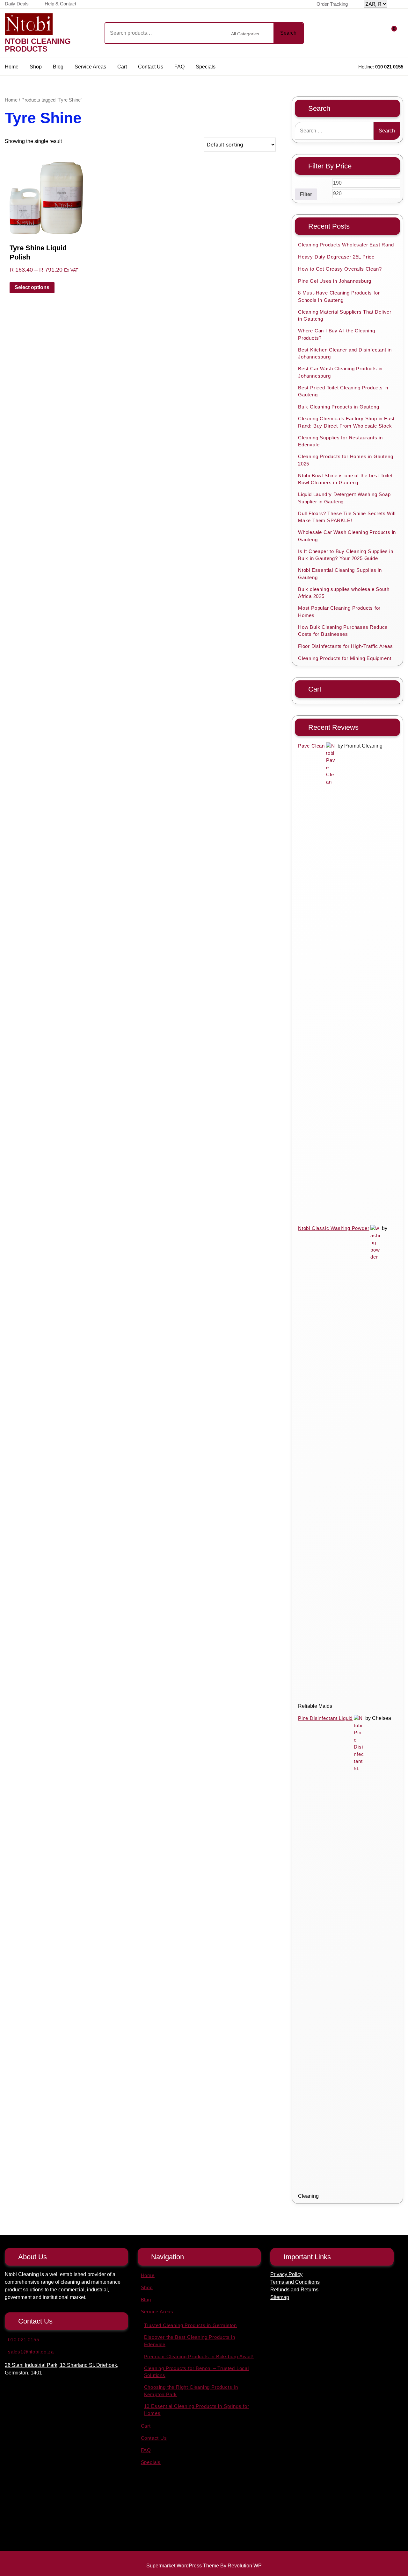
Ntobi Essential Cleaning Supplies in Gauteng (340, 574)
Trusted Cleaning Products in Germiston (190, 2325)
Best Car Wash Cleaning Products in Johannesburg (340, 372)
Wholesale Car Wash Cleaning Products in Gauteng (347, 536)
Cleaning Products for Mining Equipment (345, 658)
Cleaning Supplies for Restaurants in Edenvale (340, 441)
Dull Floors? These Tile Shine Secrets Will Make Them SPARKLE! (347, 517)
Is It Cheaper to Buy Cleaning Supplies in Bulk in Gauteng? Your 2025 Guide (346, 555)
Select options (32, 287)
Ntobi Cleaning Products (38, 45)
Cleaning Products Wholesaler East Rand (346, 245)
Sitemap (280, 2297)
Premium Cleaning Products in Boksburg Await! (199, 2356)
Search (288, 33)
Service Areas (90, 67)
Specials (206, 67)
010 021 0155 (389, 67)
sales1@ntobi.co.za (31, 2352)
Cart (122, 67)
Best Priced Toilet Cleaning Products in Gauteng (343, 391)
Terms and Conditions (295, 2282)
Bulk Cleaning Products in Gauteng (339, 407)
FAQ (179, 67)
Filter (306, 194)
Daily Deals (17, 4)
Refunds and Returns (294, 2290)
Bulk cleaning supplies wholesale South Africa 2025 (344, 593)
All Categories (245, 34)
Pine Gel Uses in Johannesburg (335, 281)
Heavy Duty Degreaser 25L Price (336, 257)
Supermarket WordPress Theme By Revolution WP (204, 2566)
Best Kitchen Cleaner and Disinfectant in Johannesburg (345, 353)
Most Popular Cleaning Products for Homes (339, 612)
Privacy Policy (286, 2274)
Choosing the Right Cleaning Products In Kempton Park (191, 2391)
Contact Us (151, 67)
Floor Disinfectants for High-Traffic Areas (346, 646)
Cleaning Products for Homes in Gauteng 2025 (346, 460)
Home (12, 67)
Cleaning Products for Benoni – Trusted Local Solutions (197, 2372)
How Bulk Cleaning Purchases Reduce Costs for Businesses (343, 631)
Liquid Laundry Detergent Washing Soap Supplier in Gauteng (344, 498)
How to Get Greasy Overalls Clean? (340, 269)
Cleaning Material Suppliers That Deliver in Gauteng (345, 316)
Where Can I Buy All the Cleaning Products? (337, 334)
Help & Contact (60, 4)
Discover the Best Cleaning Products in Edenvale (190, 2341)
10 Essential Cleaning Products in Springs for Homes (197, 2410)
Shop (36, 67)
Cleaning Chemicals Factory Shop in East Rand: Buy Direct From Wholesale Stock (346, 422)
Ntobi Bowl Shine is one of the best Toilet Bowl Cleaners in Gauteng (345, 479)
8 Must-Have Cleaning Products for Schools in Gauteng (339, 296)
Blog (58, 67)
